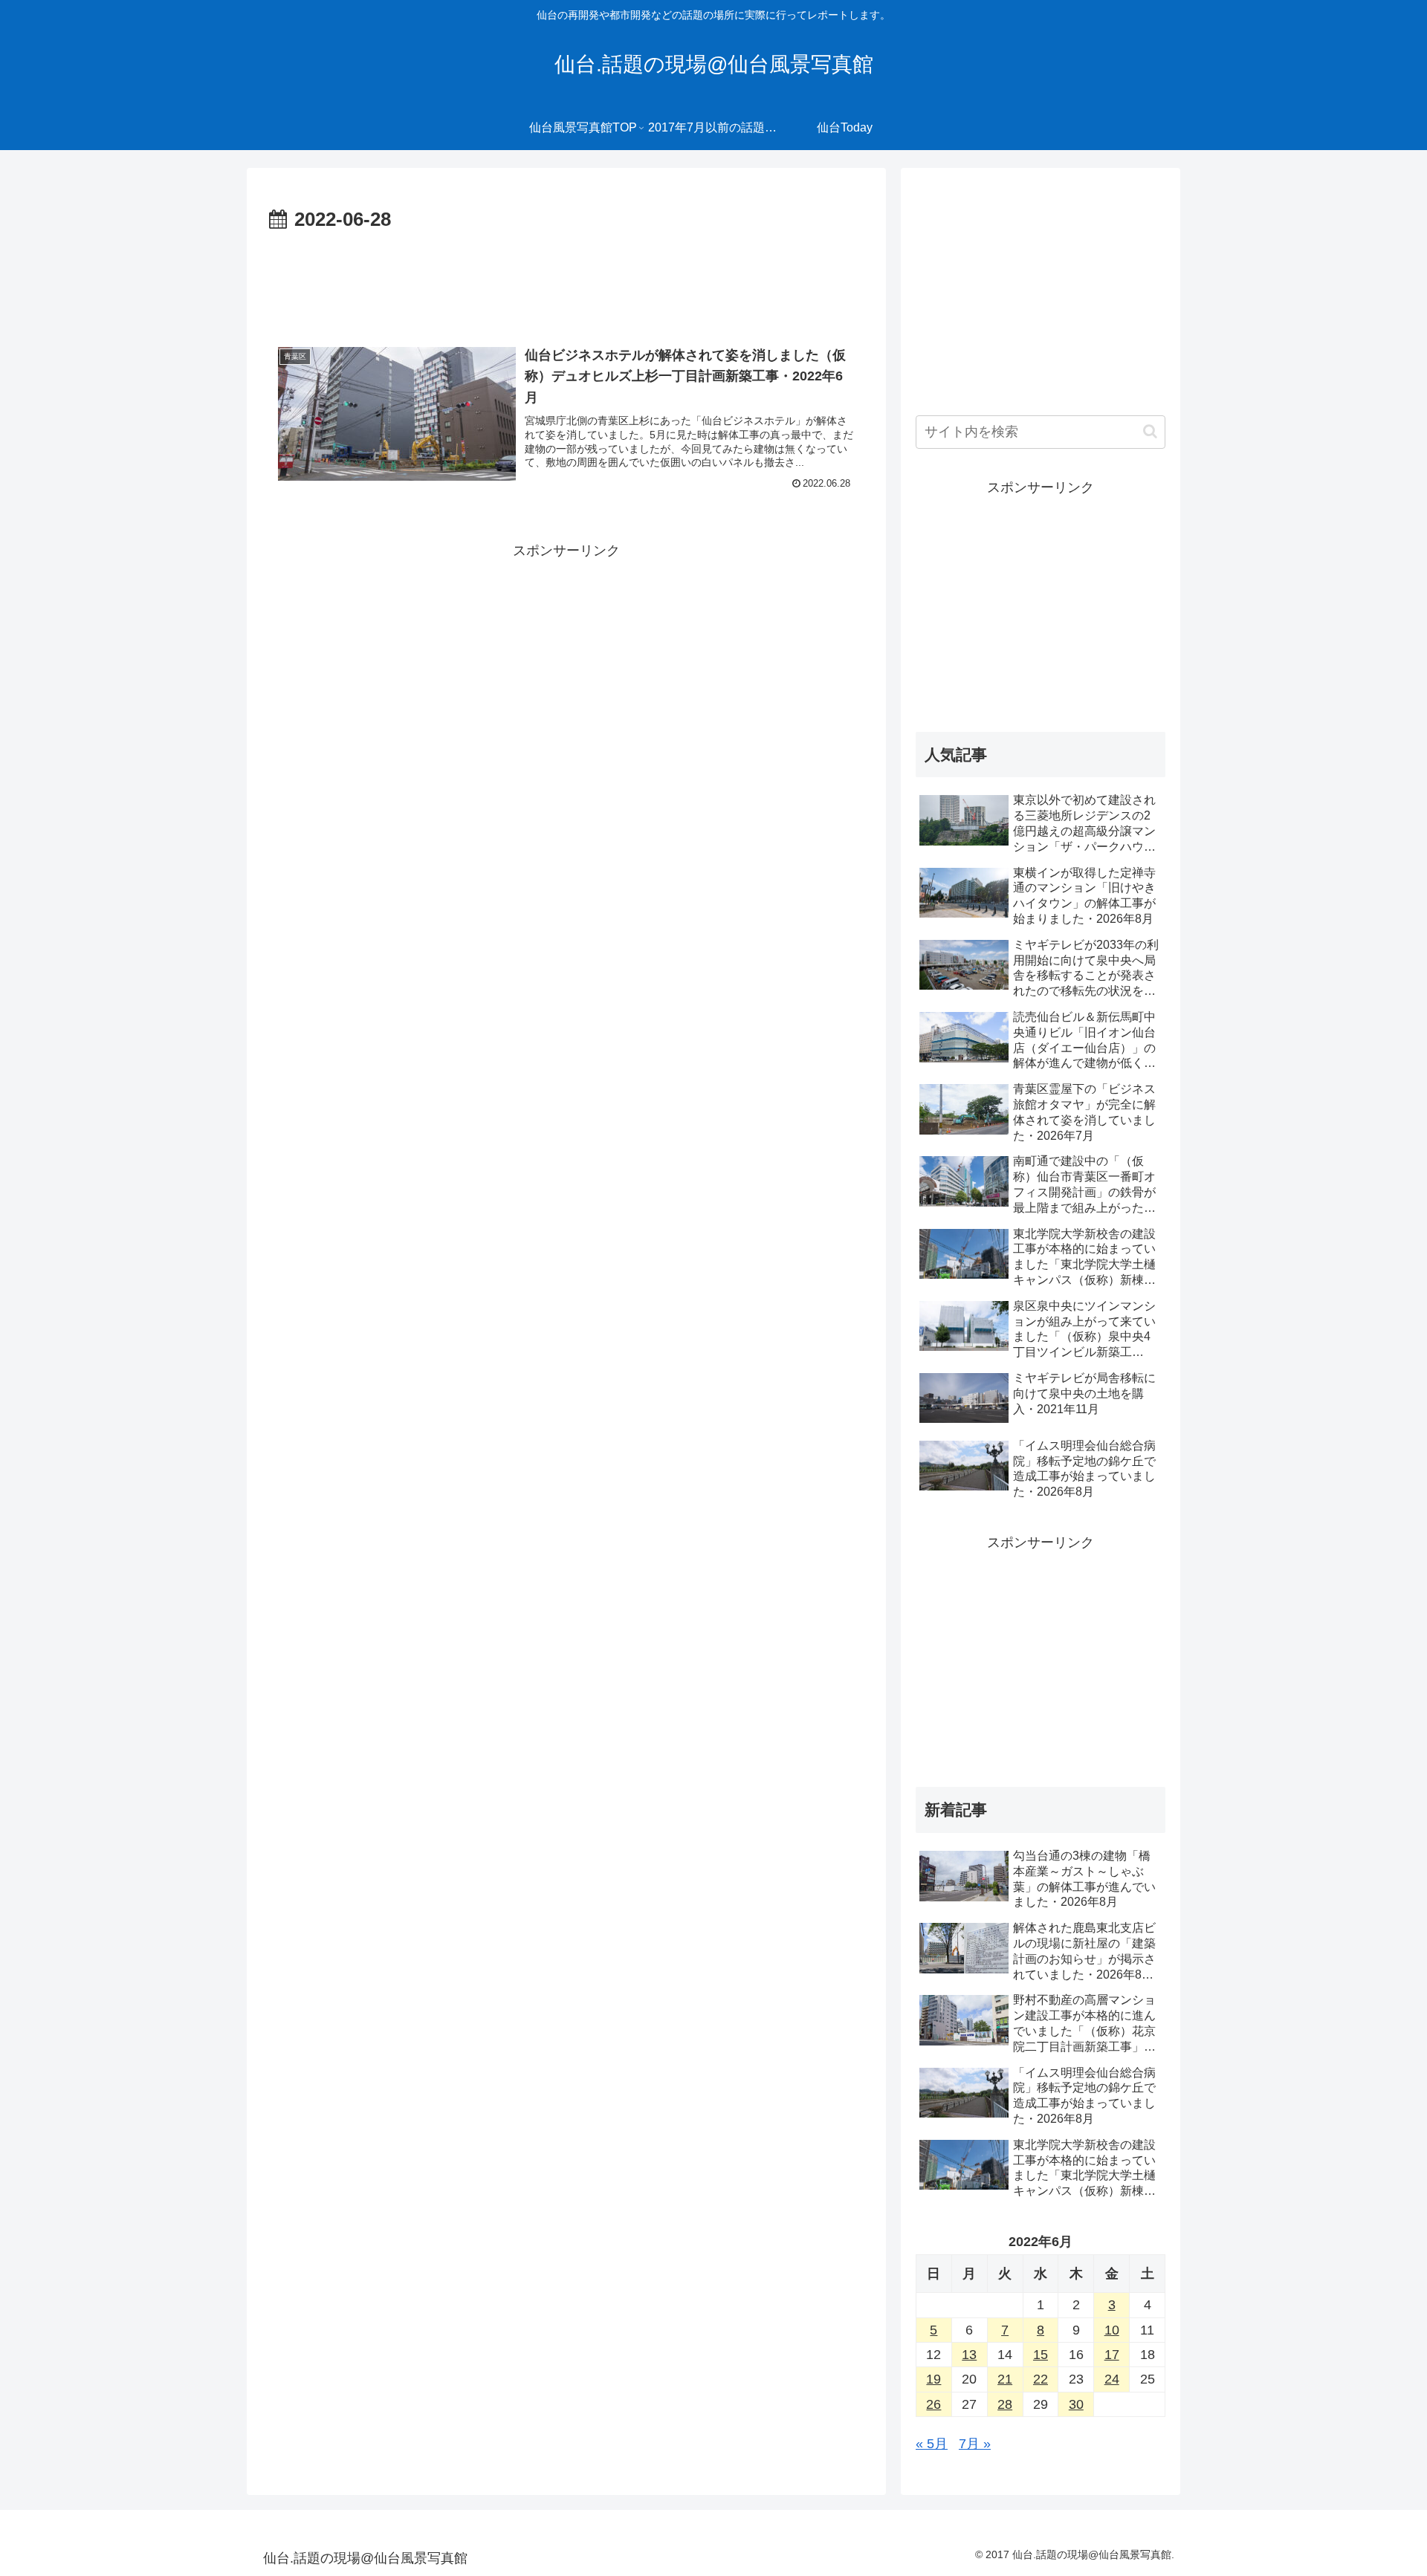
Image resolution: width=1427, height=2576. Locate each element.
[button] (1150, 431)
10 (1112, 2330)
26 (933, 2404)
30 (1076, 2404)
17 (1112, 2355)
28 (1005, 2404)
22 (1041, 2379)
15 (1041, 2355)
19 (933, 2379)
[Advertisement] (566, 278)
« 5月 (932, 2444)
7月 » (975, 2444)
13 (969, 2355)
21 (1005, 2379)
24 (1112, 2379)
